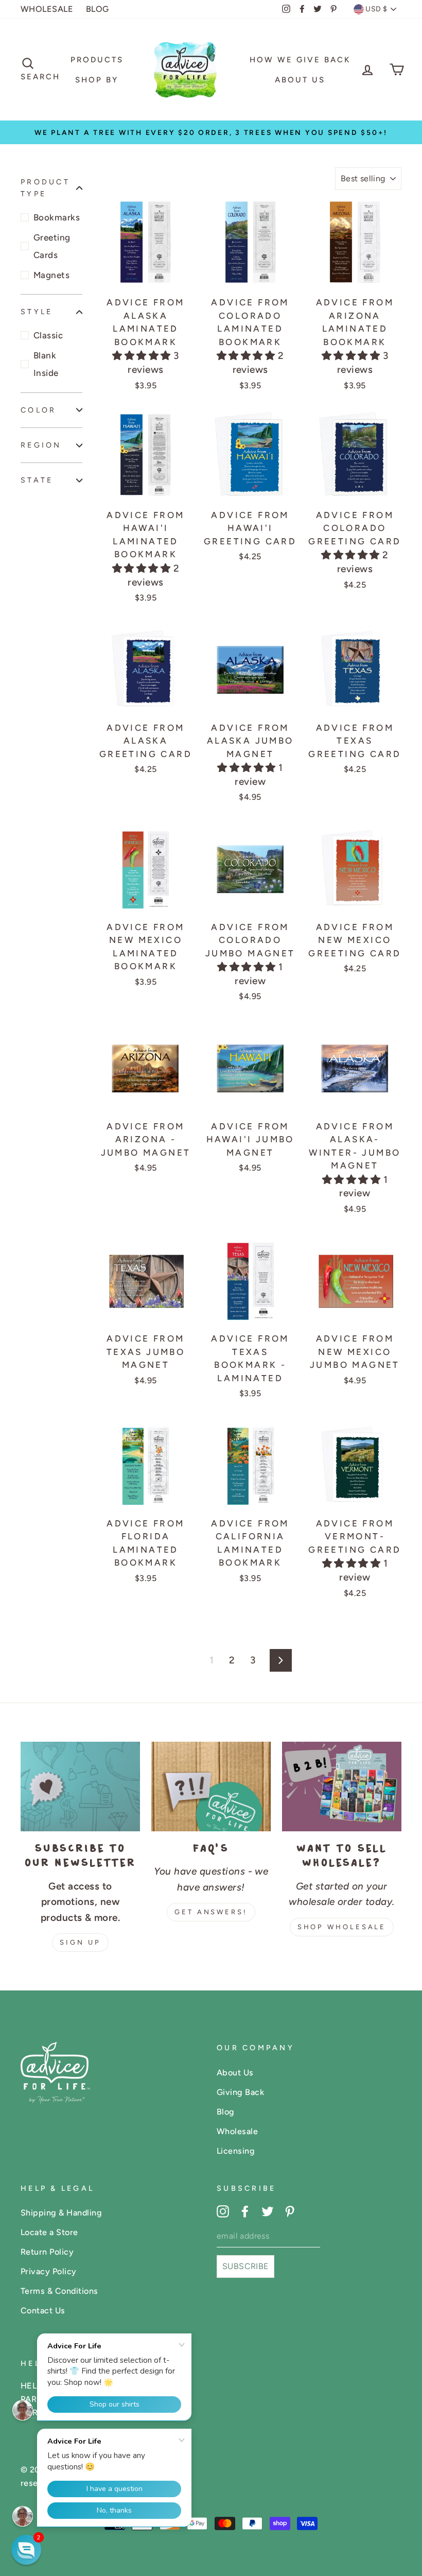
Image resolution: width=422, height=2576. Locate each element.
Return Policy (47, 2252)
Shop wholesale (342, 1927)
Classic (48, 335)
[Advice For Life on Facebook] (245, 2211)
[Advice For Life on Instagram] (223, 2211)
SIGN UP (80, 1942)
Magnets (51, 275)
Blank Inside (46, 364)
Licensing (236, 2151)
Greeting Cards (52, 246)
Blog (226, 2112)
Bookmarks (57, 217)
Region (41, 445)
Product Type (45, 188)
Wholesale (237, 2131)
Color (38, 410)
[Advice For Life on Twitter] (268, 2211)
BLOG (98, 9)
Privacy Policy (49, 2271)
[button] (143, 356)
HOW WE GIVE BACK (300, 60)
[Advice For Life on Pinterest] (290, 2211)
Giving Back (240, 2092)
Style (37, 312)
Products (97, 60)
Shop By (97, 80)
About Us (300, 80)
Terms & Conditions (59, 2291)
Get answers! (211, 1912)
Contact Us (43, 2311)
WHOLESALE (47, 9)
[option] (211, 132)
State (37, 480)
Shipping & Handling (61, 2213)
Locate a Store (49, 2232)
